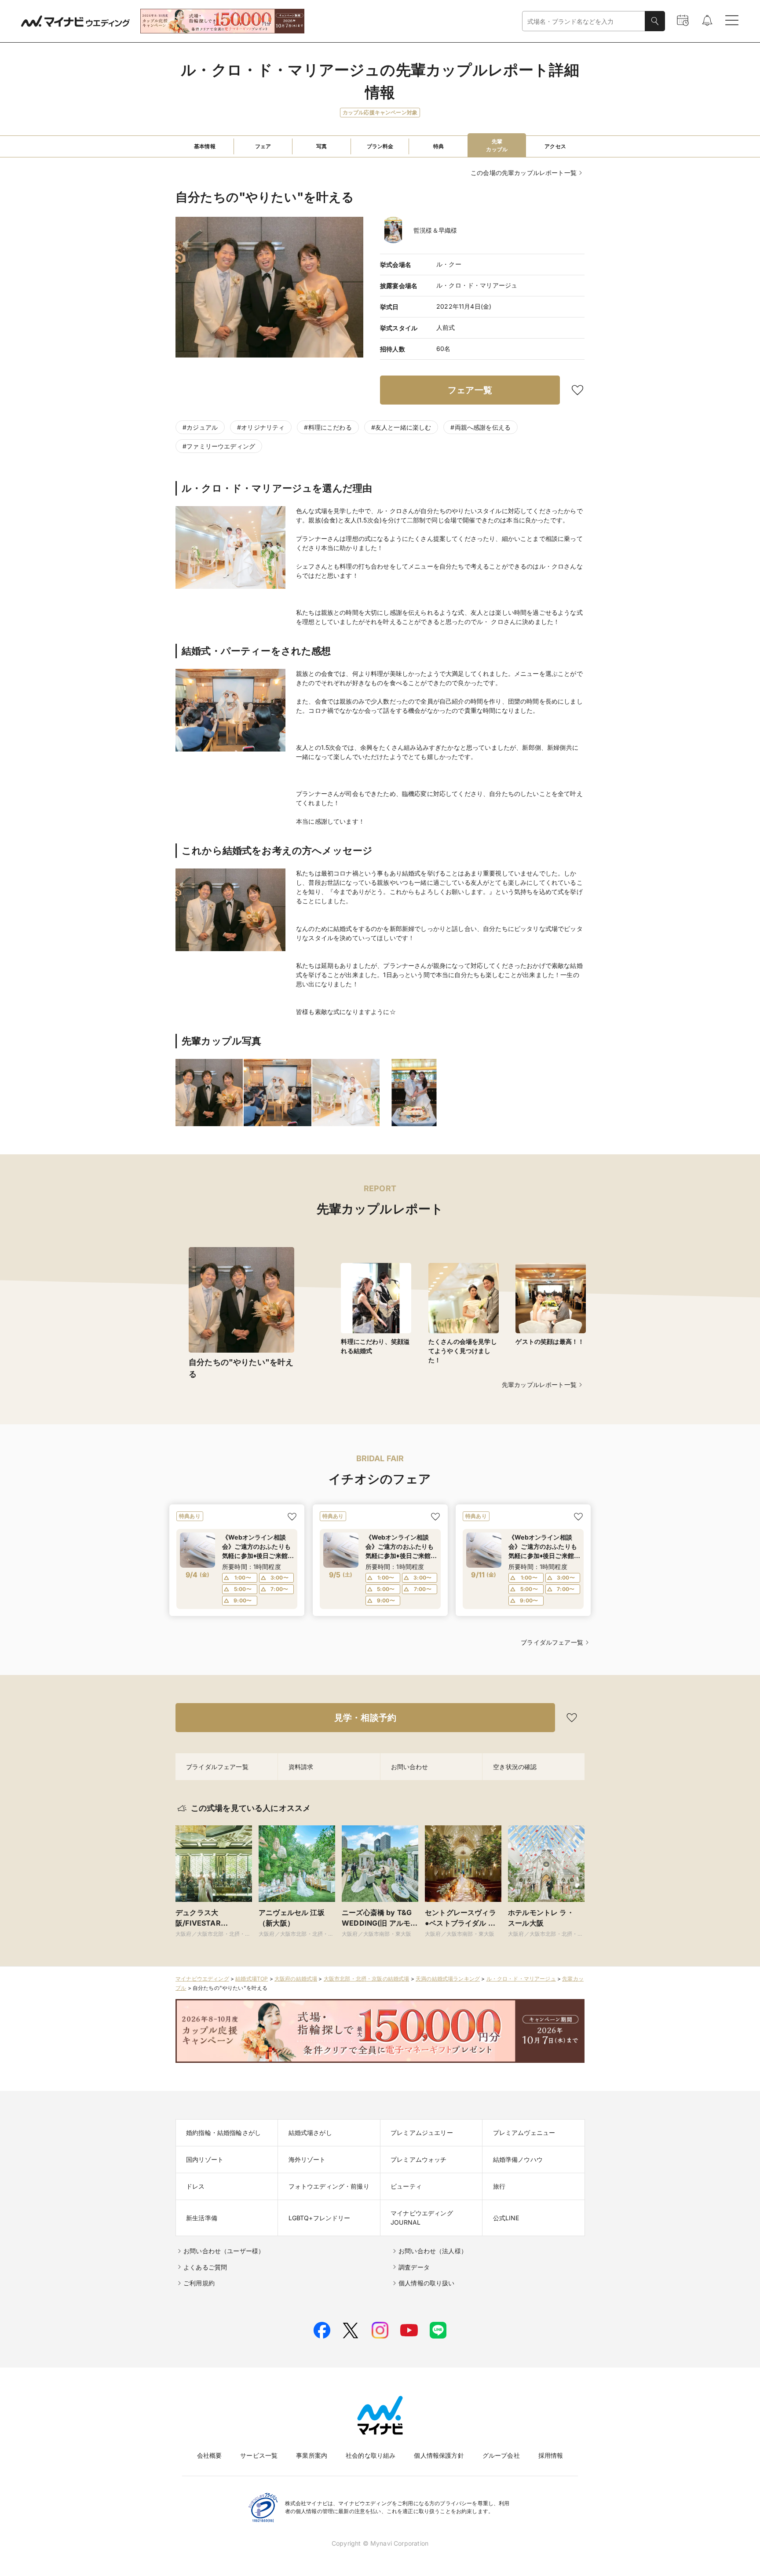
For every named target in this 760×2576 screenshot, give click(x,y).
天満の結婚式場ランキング (448, 1979)
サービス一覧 (259, 2455)
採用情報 (551, 2455)
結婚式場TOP (252, 1979)
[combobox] (584, 21)
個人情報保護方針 (439, 2455)
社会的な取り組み (371, 2455)
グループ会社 (501, 2455)
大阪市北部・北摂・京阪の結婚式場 (367, 1979)
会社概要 (210, 2455)
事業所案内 (312, 2455)
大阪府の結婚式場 (296, 1979)
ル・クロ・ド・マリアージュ (521, 1979)
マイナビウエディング (202, 1979)
